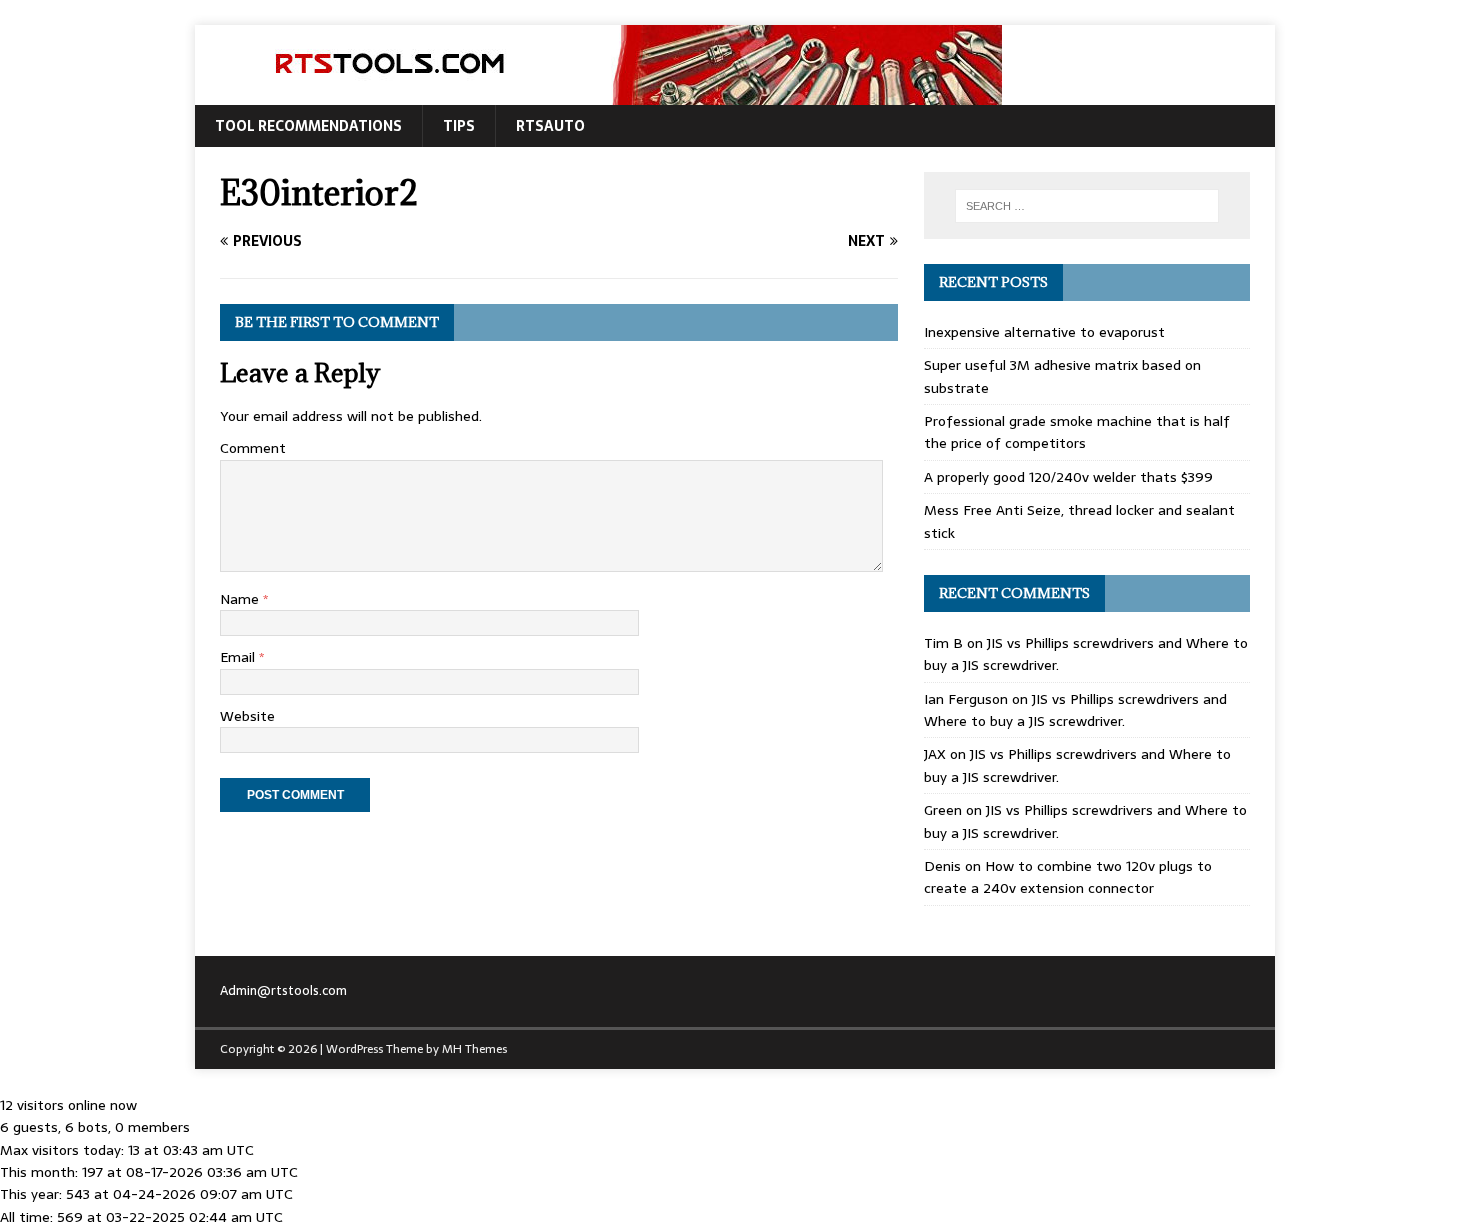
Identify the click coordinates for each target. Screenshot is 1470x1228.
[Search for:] (1087, 206)
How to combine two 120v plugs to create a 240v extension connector (1068, 877)
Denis (942, 866)
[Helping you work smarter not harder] (598, 94)
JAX (935, 754)
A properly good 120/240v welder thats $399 (1068, 477)
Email (239, 657)
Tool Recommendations (308, 126)
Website (247, 716)
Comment (253, 448)
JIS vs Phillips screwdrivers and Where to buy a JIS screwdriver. (1075, 710)
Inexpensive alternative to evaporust (1044, 332)
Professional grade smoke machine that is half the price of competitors (1077, 432)
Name (241, 599)
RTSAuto (550, 126)
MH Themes (474, 1049)
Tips (459, 126)
